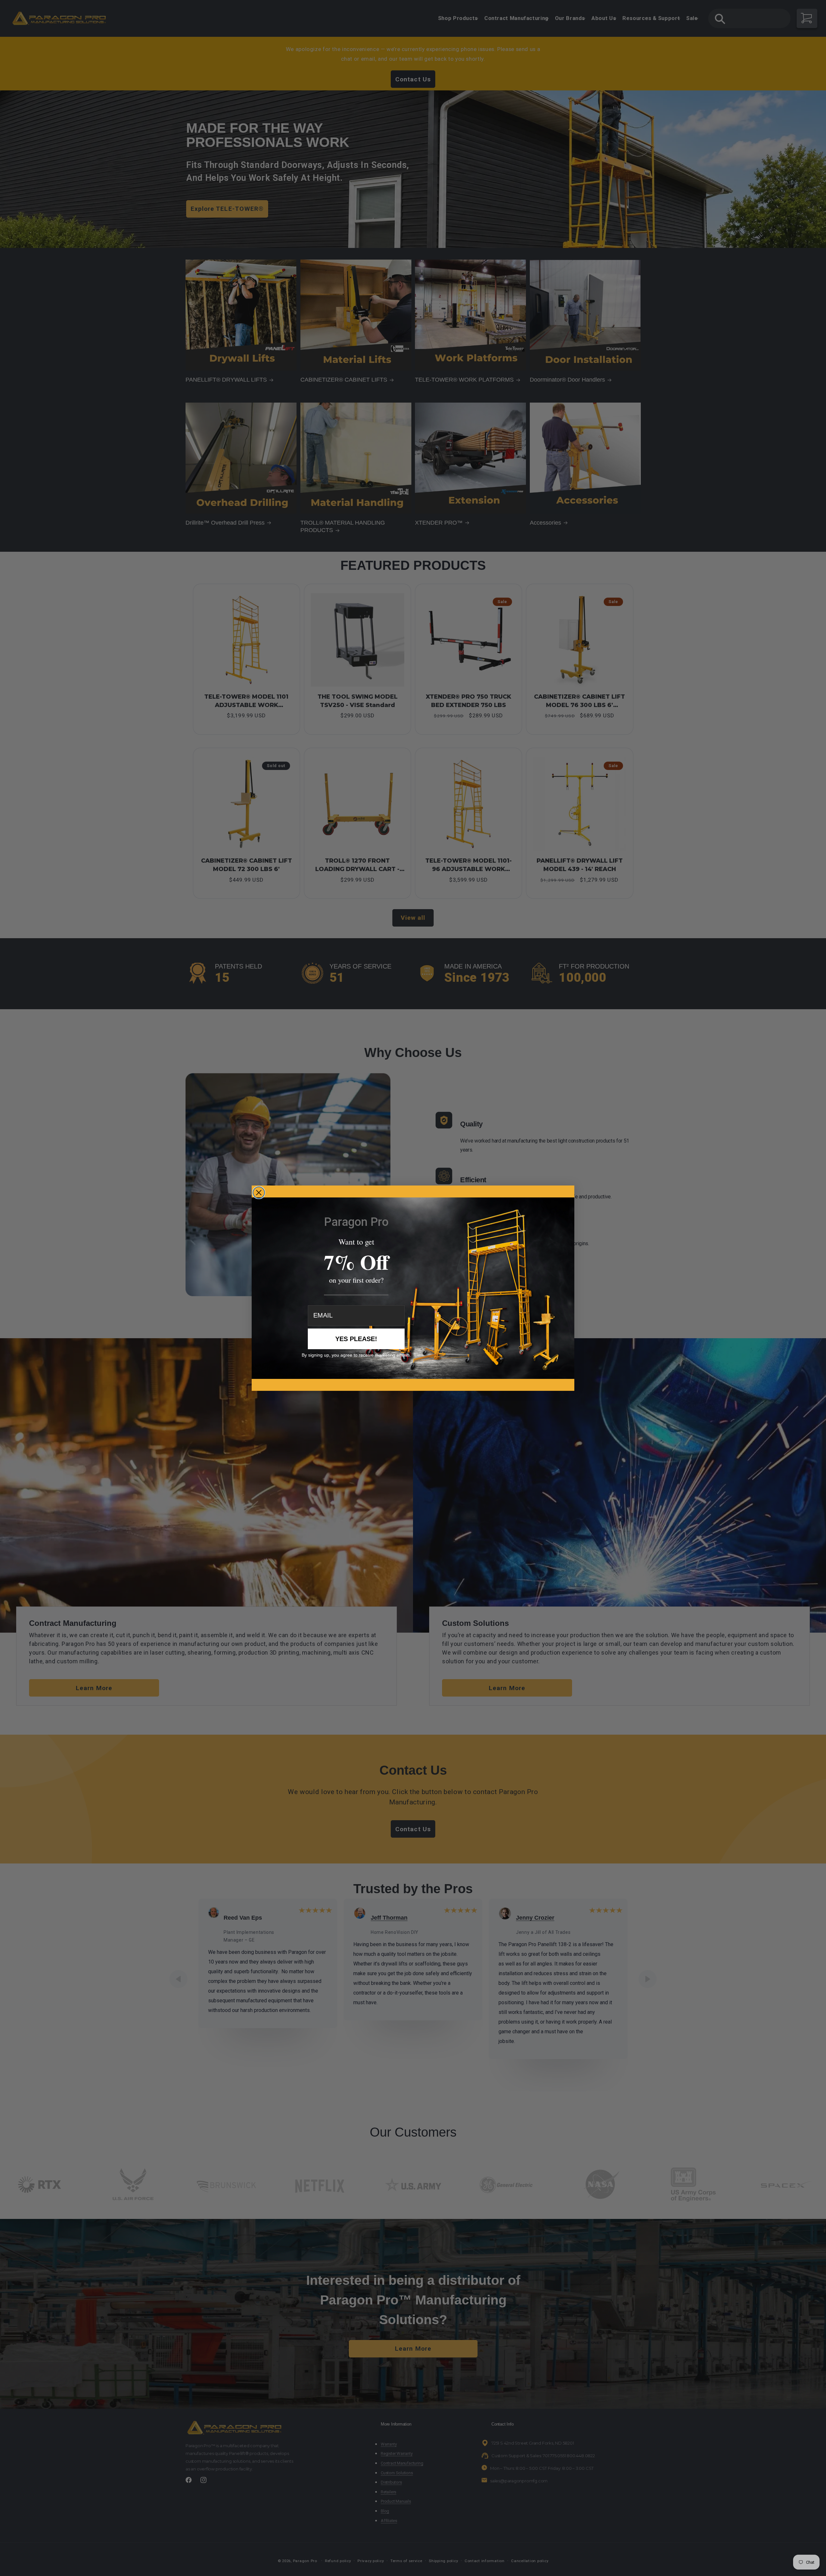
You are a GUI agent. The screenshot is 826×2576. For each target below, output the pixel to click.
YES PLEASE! (356, 1339)
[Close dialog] (259, 1193)
